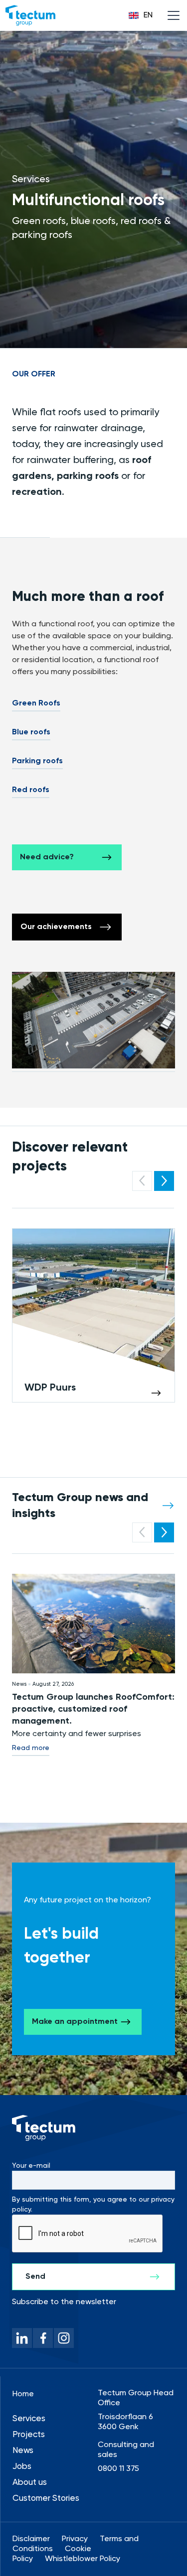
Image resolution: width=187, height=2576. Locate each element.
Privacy (75, 2539)
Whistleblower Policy (83, 2559)
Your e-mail (31, 2166)
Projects (29, 2435)
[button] (141, 15)
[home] (30, 15)
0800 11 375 (118, 2469)
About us (30, 2483)
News (23, 2451)
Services (29, 2419)
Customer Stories (46, 2499)
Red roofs (31, 790)
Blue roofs (31, 732)
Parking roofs (37, 761)
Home (23, 2394)
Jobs (22, 2467)
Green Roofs (36, 703)
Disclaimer (31, 2539)
